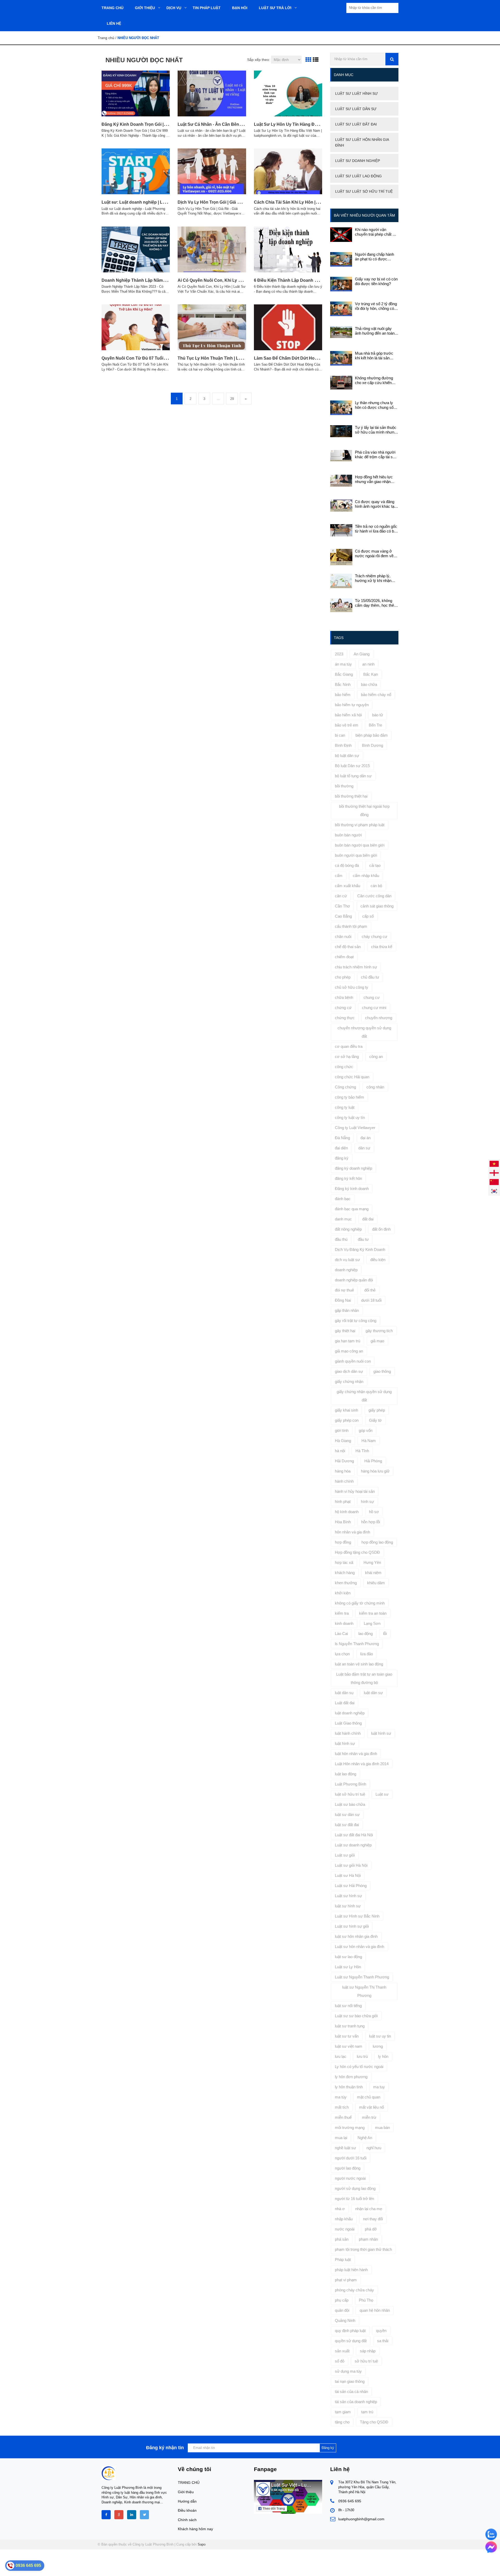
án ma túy (343, 664)
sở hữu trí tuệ (366, 2361)
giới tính (342, 1430)
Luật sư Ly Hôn (348, 1967)
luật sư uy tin (380, 2036)
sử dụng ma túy (348, 2371)
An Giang (362, 654)
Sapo (202, 2544)
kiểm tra (342, 1613)
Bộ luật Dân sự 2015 (352, 766)
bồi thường (344, 786)
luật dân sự (373, 1693)
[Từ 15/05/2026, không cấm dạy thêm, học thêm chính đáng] (341, 605)
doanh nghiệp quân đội (354, 1280)
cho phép (343, 977)
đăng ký (342, 1158)
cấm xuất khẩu (348, 886)
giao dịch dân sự (349, 1371)
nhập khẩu (344, 2219)
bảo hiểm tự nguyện (352, 705)
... (218, 399)
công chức (344, 1067)
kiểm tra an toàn (373, 1613)
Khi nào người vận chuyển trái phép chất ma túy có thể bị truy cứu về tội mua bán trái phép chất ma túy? (376, 232)
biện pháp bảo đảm (372, 735)
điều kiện (378, 1260)
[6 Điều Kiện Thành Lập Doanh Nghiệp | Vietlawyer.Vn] (288, 249)
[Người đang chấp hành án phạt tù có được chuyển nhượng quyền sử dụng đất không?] (341, 259)
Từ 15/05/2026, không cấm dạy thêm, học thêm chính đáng (376, 603)
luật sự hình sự (348, 1906)
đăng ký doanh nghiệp (354, 1168)
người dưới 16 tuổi (351, 2158)
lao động (365, 1634)
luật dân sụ (344, 1693)
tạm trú (367, 2412)
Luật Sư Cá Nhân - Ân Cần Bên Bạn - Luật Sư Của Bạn (232, 124)
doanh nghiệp (346, 1270)
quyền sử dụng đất (351, 2341)
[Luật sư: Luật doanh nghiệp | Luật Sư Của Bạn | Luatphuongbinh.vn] (136, 171)
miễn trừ (369, 2117)
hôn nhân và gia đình (352, 1532)
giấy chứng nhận (349, 1381)
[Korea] (494, 1191)
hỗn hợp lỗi (371, 1522)
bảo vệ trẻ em (347, 725)
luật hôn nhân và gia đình (356, 1754)
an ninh (368, 664)
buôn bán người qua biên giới (360, 845)
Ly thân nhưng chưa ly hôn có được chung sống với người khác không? (376, 405)
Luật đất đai (345, 1703)
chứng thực (345, 1018)
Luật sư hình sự (348, 1896)
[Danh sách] (316, 60)
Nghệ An (365, 2138)
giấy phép (377, 1410)
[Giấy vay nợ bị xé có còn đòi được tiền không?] (341, 284)
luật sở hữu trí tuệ (350, 1794)
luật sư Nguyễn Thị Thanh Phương (364, 1991)
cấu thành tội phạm (351, 926)
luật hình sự (345, 1743)
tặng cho (342, 2422)
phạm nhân (368, 2239)
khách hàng (345, 1573)
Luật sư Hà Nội (348, 1875)
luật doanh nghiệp (350, 1713)
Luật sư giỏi (345, 1855)
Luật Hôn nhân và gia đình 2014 (362, 1764)
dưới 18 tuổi (371, 1300)
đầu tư (363, 1239)
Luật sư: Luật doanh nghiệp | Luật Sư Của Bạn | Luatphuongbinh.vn (169, 202)
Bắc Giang (344, 674)
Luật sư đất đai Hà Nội (354, 1835)
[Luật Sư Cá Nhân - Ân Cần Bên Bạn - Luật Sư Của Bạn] (212, 93)
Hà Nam (369, 1441)
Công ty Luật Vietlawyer (355, 1128)
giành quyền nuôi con (353, 1361)
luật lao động (346, 1774)
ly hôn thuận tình (349, 2087)
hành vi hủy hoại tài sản (355, 1491)
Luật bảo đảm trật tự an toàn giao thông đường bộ (364, 1678)
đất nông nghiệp (348, 1229)
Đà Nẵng (342, 1138)
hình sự (367, 1502)
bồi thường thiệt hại (351, 796)
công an (376, 1057)
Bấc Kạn (371, 674)
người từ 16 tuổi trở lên (354, 2199)
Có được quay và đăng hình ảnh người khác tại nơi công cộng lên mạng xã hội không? (375, 504)
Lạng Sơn (372, 1623)
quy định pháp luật (350, 2331)
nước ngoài (345, 2229)
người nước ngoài (350, 2178)
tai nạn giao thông (350, 2381)
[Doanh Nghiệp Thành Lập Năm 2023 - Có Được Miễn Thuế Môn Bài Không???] (136, 249)
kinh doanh (344, 1623)
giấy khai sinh (346, 1410)
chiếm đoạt (344, 957)
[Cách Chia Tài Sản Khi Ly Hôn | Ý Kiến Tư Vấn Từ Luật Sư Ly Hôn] (288, 171)
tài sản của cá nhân (351, 2392)
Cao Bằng (343, 916)
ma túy (341, 2097)
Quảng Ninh (345, 2320)
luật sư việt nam (349, 2046)
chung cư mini (374, 1008)
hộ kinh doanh (347, 1512)
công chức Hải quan (352, 1077)
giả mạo (377, 1341)
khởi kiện (343, 1593)
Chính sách (187, 2520)
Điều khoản (187, 2510)
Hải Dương (344, 1461)
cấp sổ (368, 916)
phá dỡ (371, 2229)
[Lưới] (308, 60)
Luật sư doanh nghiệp (353, 1845)
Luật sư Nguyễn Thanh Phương (362, 1977)
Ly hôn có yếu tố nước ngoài (359, 2067)
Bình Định (343, 745)
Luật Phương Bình (351, 1784)
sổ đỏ (340, 2361)
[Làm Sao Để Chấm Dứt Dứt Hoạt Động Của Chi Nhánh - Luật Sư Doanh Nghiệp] (288, 327)
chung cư (372, 997)
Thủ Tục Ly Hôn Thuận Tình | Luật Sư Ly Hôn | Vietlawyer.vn (237, 358)
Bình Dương (373, 745)
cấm (339, 876)
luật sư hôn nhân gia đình (356, 1936)
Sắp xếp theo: (259, 60)
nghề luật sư (345, 2148)
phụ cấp (342, 2300)
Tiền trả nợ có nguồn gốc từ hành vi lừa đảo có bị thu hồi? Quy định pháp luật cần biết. (376, 529)
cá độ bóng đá (347, 865)
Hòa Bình (343, 1522)
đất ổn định (381, 1229)
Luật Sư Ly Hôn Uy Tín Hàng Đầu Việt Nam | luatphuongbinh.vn (317, 124)
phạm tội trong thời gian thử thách (363, 2249)
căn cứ (341, 896)
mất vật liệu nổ (371, 2107)
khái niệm (373, 1573)
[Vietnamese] (494, 1164)
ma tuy (379, 2087)
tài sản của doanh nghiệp (356, 2402)
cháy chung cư (374, 936)
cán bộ (376, 886)
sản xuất (342, 2351)
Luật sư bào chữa (350, 1804)
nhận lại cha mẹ (369, 2209)
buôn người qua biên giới (356, 855)
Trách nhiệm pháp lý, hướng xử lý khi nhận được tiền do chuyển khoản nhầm (373, 578)
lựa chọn (342, 1654)
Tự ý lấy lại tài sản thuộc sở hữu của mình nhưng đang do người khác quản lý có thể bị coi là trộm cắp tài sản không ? (377, 430)
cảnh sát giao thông (377, 906)
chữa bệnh (344, 997)
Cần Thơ (342, 906)
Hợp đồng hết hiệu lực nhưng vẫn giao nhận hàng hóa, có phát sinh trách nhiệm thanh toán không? (374, 479)
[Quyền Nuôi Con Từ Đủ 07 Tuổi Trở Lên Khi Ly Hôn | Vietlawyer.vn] (136, 327)
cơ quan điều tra (349, 1046)
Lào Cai (341, 1634)
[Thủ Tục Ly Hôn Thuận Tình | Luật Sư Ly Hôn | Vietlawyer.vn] (212, 327)
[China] (494, 1182)
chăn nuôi (343, 936)
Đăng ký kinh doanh (352, 1189)
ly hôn (383, 2056)
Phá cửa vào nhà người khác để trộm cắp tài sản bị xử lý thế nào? (376, 455)
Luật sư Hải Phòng (351, 1886)
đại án (365, 1138)
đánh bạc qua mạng (352, 1209)
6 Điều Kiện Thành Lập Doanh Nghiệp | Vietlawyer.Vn (306, 280)
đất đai (368, 1219)
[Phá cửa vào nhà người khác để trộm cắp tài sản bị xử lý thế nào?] (341, 455)
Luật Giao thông (348, 1723)
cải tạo (375, 865)
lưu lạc (341, 2056)
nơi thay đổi (373, 2219)
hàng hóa (343, 1471)
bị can (340, 735)
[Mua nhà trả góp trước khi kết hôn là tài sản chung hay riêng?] (341, 358)
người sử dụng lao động (355, 2188)
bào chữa (369, 684)
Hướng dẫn (187, 2501)
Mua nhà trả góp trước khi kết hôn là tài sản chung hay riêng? (374, 356)
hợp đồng (343, 1542)
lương (378, 2046)
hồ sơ (374, 1512)
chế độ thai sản (348, 947)
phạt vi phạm (346, 2280)
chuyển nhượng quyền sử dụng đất (364, 1032)
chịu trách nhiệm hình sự (356, 967)
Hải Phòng (373, 1461)
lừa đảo (367, 1654)
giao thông (382, 1371)
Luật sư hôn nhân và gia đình (360, 1947)
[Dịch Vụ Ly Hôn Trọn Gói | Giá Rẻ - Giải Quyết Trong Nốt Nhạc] (212, 171)
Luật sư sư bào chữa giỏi (356, 2016)
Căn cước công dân (374, 896)
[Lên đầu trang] (434, 2568)
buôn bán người (348, 835)
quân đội (342, 2310)
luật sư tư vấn (347, 2036)
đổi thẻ (370, 1290)
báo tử (378, 715)
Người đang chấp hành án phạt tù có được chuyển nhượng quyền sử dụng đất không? (374, 257)
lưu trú (362, 2056)
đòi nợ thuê (344, 1290)
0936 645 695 (350, 2501)
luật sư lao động (348, 1957)
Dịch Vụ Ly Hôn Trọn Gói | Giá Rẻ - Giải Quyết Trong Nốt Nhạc (238, 202)
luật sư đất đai (347, 1825)
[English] (494, 1173)
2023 (339, 654)
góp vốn (366, 1430)
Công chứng (345, 1087)
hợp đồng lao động (377, 1542)
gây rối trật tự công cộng (356, 1321)
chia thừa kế (382, 947)
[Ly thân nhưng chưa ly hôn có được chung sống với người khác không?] (341, 407)
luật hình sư (381, 1733)
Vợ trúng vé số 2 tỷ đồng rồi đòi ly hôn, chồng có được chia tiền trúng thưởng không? (376, 306)
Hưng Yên (372, 1562)
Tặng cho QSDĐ (374, 2422)
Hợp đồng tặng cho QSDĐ (357, 1552)
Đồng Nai (343, 1300)
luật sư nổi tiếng (348, 2006)
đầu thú (341, 1239)
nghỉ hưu (374, 2148)
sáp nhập (368, 2351)
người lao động (348, 2168)
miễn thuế (343, 2117)
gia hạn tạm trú (348, 1341)
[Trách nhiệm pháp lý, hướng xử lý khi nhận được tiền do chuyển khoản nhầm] (341, 581)
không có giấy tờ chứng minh (360, 1603)
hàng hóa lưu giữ (375, 1471)
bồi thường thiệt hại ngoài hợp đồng (364, 810)
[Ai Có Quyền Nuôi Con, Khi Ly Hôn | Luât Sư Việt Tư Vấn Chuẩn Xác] (212, 249)
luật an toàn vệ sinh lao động (359, 1664)
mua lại (341, 2138)
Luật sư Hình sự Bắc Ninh (357, 1916)
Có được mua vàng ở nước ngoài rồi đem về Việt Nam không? (374, 554)
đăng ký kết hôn (348, 1178)
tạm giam (343, 2412)
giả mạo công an (349, 1351)
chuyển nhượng (379, 1018)
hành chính (344, 1481)
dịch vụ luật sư (347, 1260)
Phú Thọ (366, 2300)
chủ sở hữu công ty (352, 987)
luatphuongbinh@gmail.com (361, 2519)
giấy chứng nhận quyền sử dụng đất (364, 1396)
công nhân (375, 1087)
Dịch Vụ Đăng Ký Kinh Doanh (360, 1249)
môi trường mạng (350, 2127)
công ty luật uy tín (350, 1117)
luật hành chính (348, 1733)
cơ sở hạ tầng (347, 1057)
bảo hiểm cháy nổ (376, 695)
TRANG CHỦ (189, 2483)
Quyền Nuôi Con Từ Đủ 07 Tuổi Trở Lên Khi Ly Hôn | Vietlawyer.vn (167, 358)
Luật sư (382, 1794)
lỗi (385, 1634)
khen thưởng (346, 1583)
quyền (381, 2331)
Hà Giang (343, 1441)
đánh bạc (343, 1199)
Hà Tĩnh (362, 1451)
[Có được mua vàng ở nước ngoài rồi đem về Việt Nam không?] (341, 557)
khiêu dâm (376, 1583)
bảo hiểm (343, 695)
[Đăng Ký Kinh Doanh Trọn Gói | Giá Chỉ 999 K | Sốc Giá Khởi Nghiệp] (136, 93)
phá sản (342, 2239)
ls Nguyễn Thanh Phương (357, 1644)
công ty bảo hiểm (349, 1097)
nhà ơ (340, 2209)
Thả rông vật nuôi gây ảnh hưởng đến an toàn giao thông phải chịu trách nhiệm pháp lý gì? (377, 331)
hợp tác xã (344, 1562)
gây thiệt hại (345, 1331)
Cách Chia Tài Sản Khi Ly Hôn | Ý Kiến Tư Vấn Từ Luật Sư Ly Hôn (319, 202)
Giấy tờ (375, 1420)
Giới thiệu (186, 2492)
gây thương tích (379, 1331)
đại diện (341, 1148)
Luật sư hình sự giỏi (352, 1926)
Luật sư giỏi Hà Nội (351, 1865)
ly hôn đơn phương (351, 2077)
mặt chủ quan (369, 2097)
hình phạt (343, 1502)
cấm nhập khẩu (366, 876)
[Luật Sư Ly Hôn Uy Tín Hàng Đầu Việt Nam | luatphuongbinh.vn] (288, 93)
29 (232, 399)
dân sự (364, 1148)
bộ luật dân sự (347, 756)
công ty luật (345, 1107)
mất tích (342, 2107)
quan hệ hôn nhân (375, 2310)
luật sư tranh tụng (350, 2026)
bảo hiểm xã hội (348, 715)
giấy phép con (347, 1420)
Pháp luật (343, 2260)
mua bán (382, 2127)
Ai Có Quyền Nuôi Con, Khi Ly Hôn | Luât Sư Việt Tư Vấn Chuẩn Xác (245, 280)
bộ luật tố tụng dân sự (353, 776)
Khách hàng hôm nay (195, 2529)
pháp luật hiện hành (351, 2270)
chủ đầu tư (370, 977)
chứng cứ (343, 1008)
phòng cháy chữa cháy (354, 2290)
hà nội (340, 1451)
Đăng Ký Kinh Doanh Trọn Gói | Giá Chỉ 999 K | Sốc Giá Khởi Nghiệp (169, 124)
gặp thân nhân (347, 1310)
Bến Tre (375, 725)
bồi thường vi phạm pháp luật (360, 825)
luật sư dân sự (347, 1815)
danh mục (343, 1219)
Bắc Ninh (343, 684)
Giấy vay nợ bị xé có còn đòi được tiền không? (376, 281)
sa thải (383, 2341)
